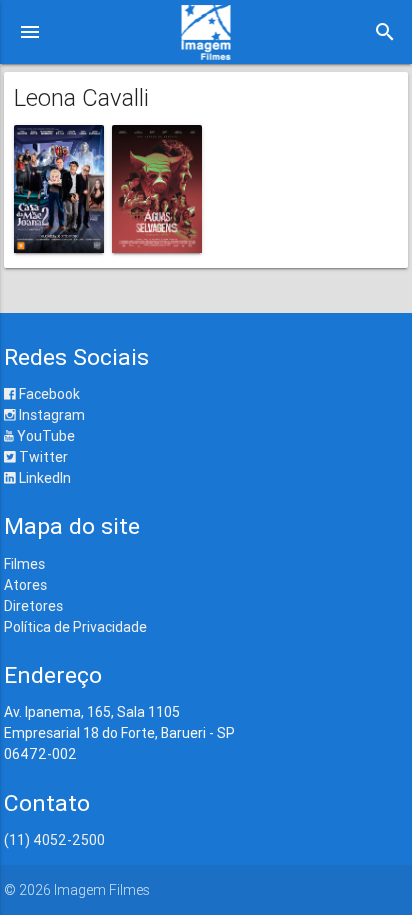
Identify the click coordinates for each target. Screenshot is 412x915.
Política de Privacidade (75, 627)
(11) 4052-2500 (54, 840)
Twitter (42, 457)
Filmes (24, 564)
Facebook (48, 394)
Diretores (33, 606)
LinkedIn (43, 478)
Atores (25, 585)
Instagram (50, 415)
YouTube (44, 436)
